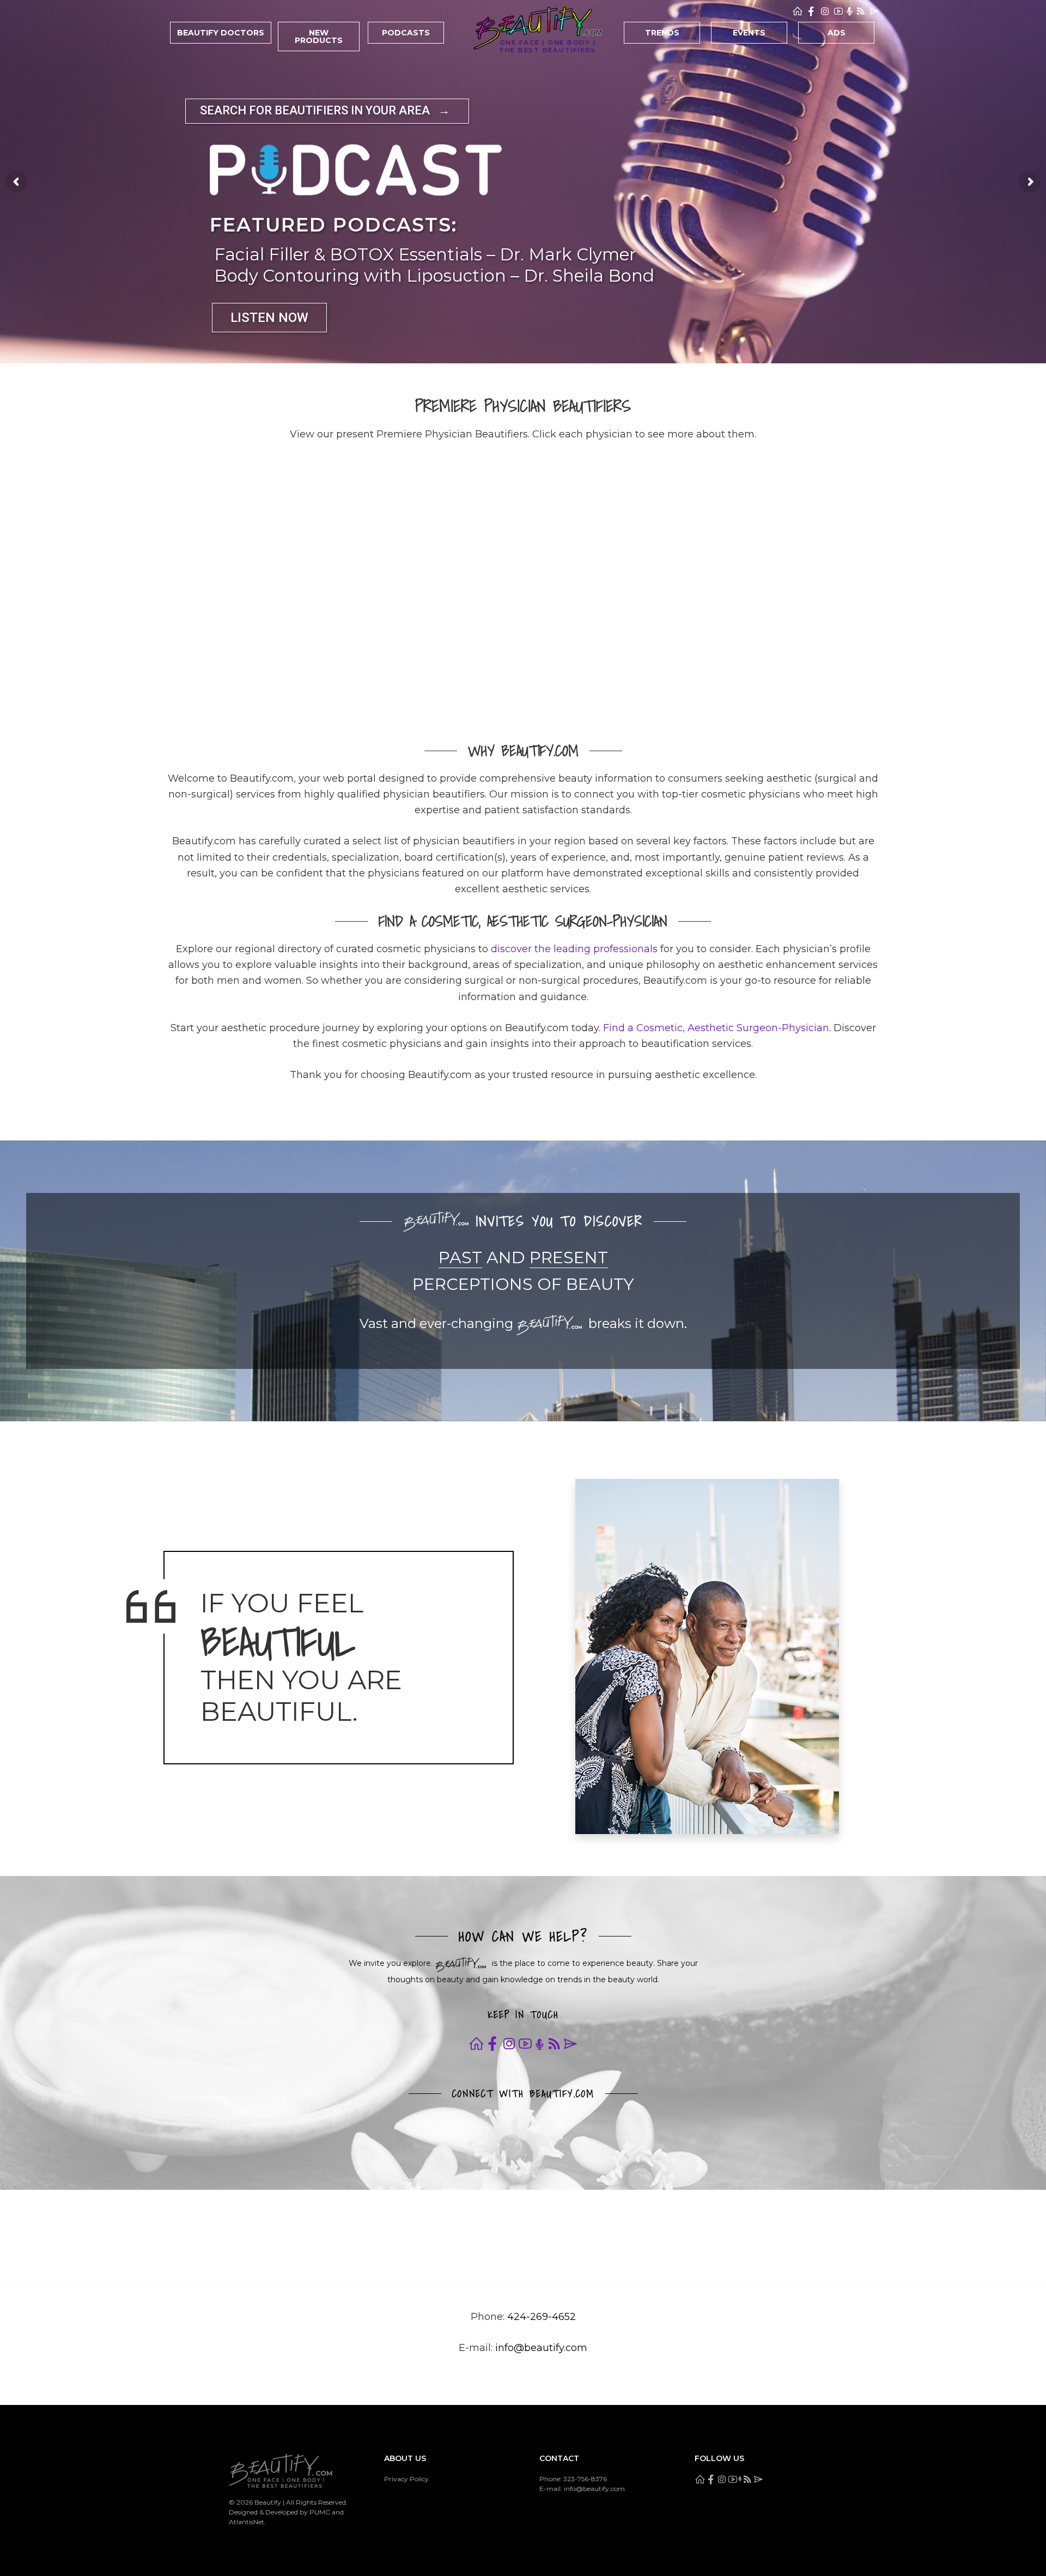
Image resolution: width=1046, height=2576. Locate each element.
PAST (460, 1257)
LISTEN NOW (269, 318)
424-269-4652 (542, 2317)
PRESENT (569, 1257)
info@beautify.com (541, 2348)
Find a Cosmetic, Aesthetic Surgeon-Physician (716, 1028)
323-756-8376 (585, 2479)
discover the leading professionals (574, 949)
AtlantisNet (247, 2522)
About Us (405, 2459)
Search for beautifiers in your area (325, 110)
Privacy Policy (406, 2479)
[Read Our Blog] (861, 11)
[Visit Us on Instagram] (825, 11)
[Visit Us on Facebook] (811, 11)
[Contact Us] (874, 11)
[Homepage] (798, 11)
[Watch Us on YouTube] (838, 11)
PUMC (320, 2512)
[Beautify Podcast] (850, 11)
